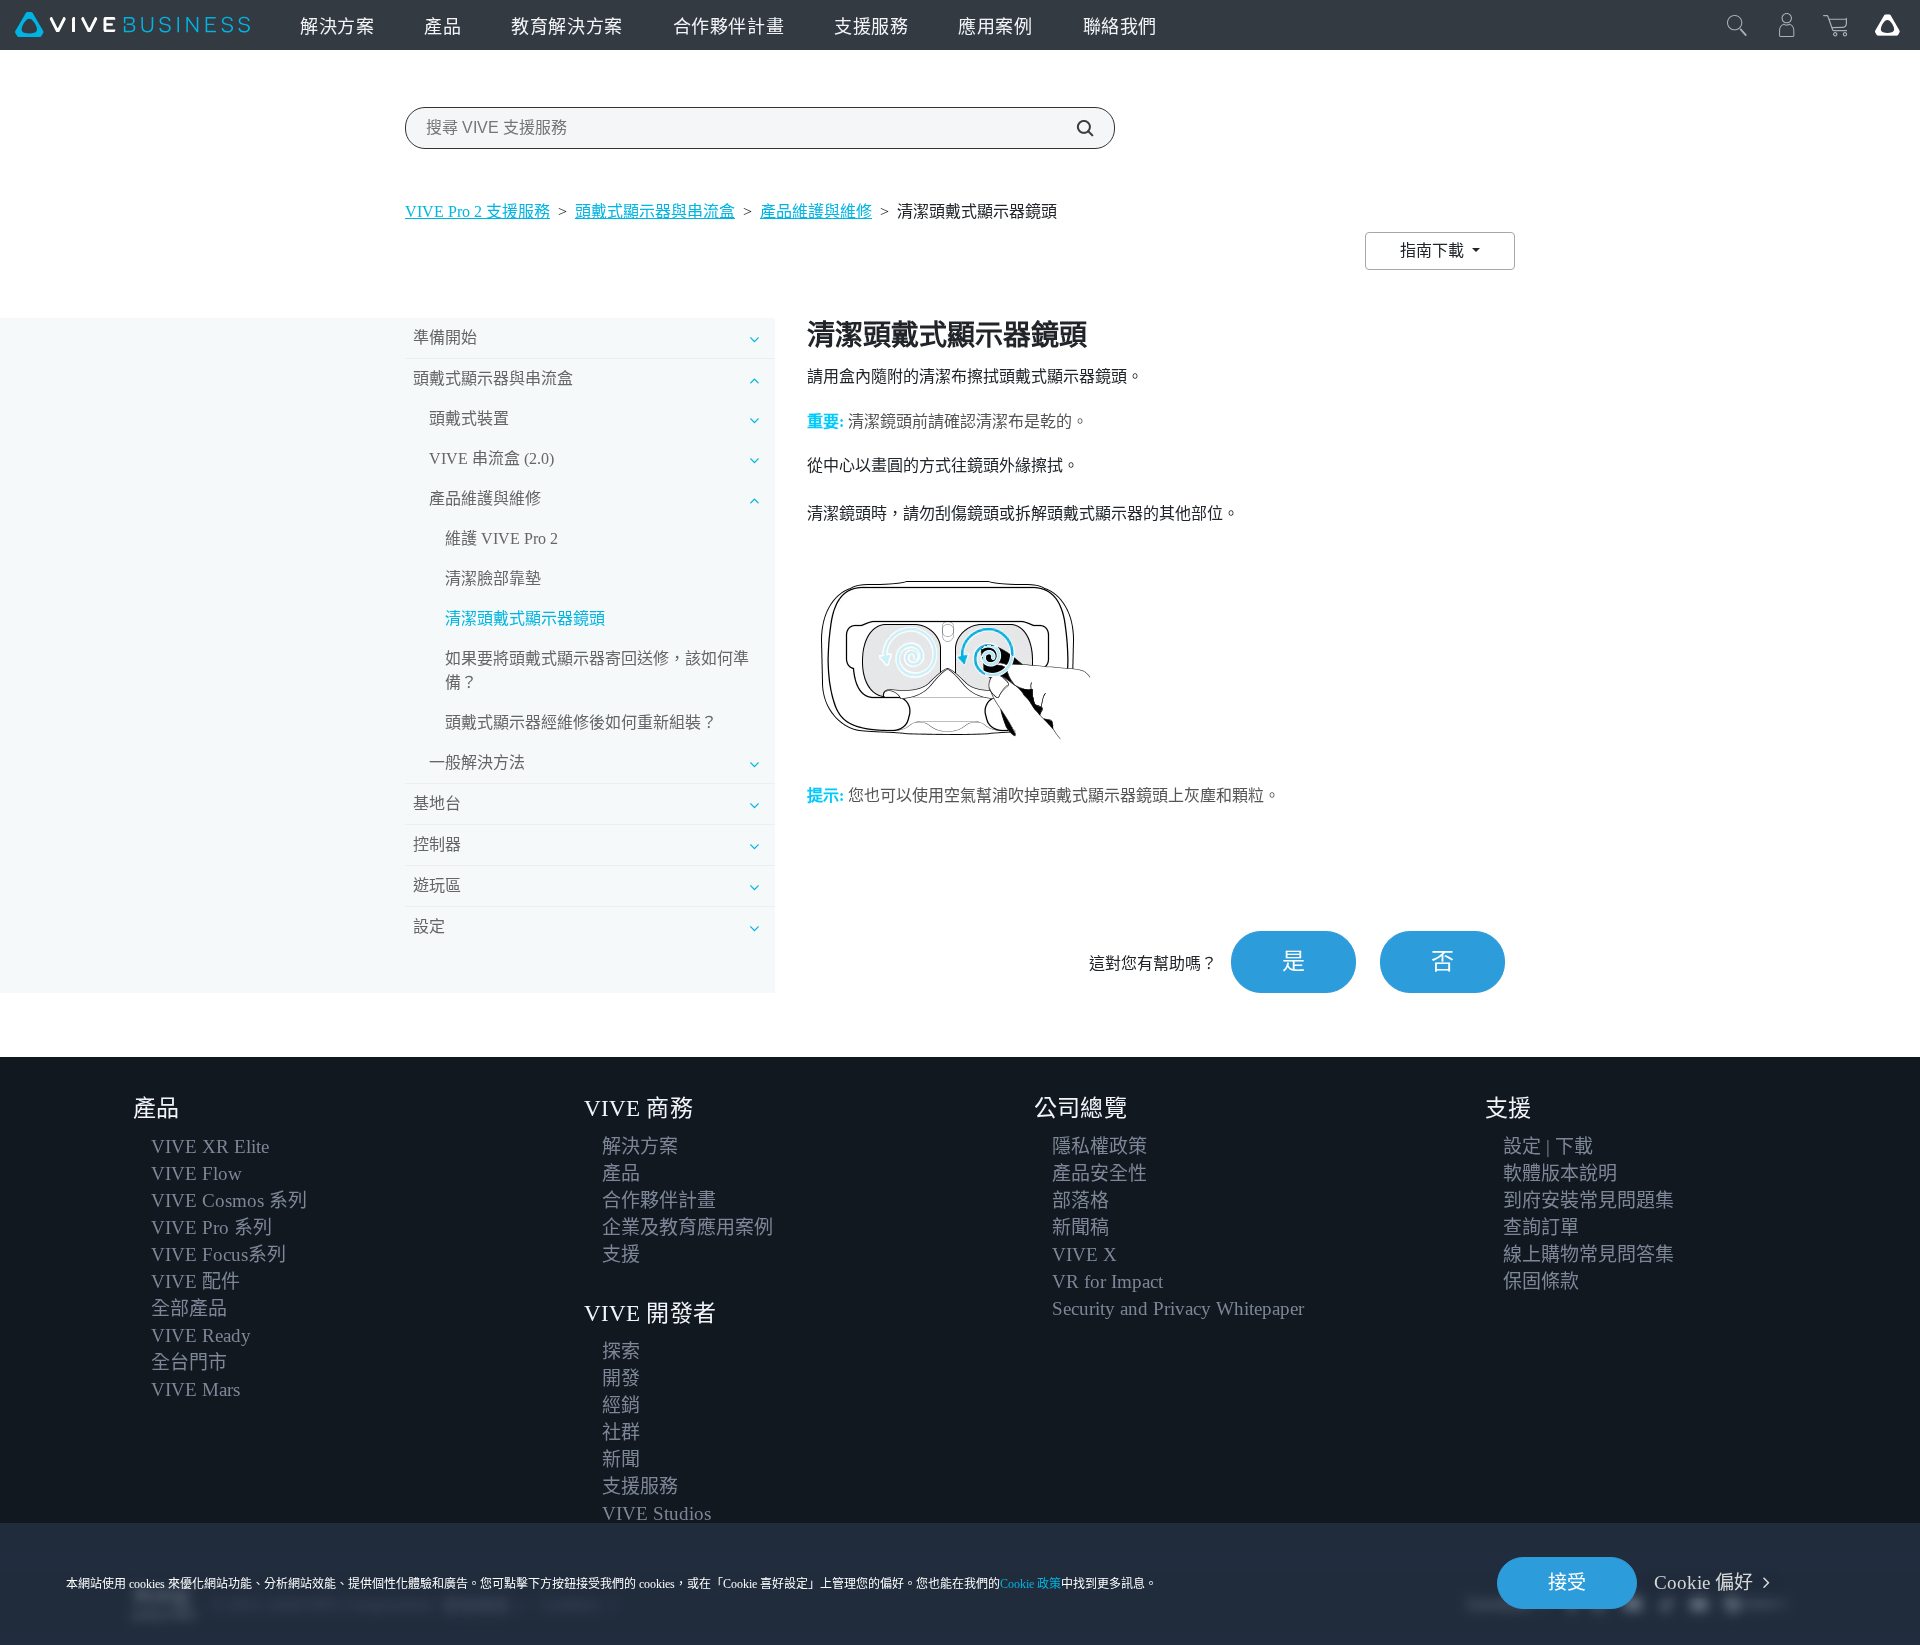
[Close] (1737, 25)
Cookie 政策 (1030, 1584)
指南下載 (1434, 250)
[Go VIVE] (1887, 25)
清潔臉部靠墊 (493, 578)
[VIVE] (132, 25)
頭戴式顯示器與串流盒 (655, 211)
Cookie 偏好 (1703, 1582)
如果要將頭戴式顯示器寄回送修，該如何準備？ (597, 670)
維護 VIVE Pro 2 (501, 538)
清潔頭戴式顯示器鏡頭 (525, 618)
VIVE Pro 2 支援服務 (477, 211)
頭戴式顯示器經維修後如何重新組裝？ (581, 722)
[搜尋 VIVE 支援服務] (1074, 128)
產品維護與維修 (816, 211)
